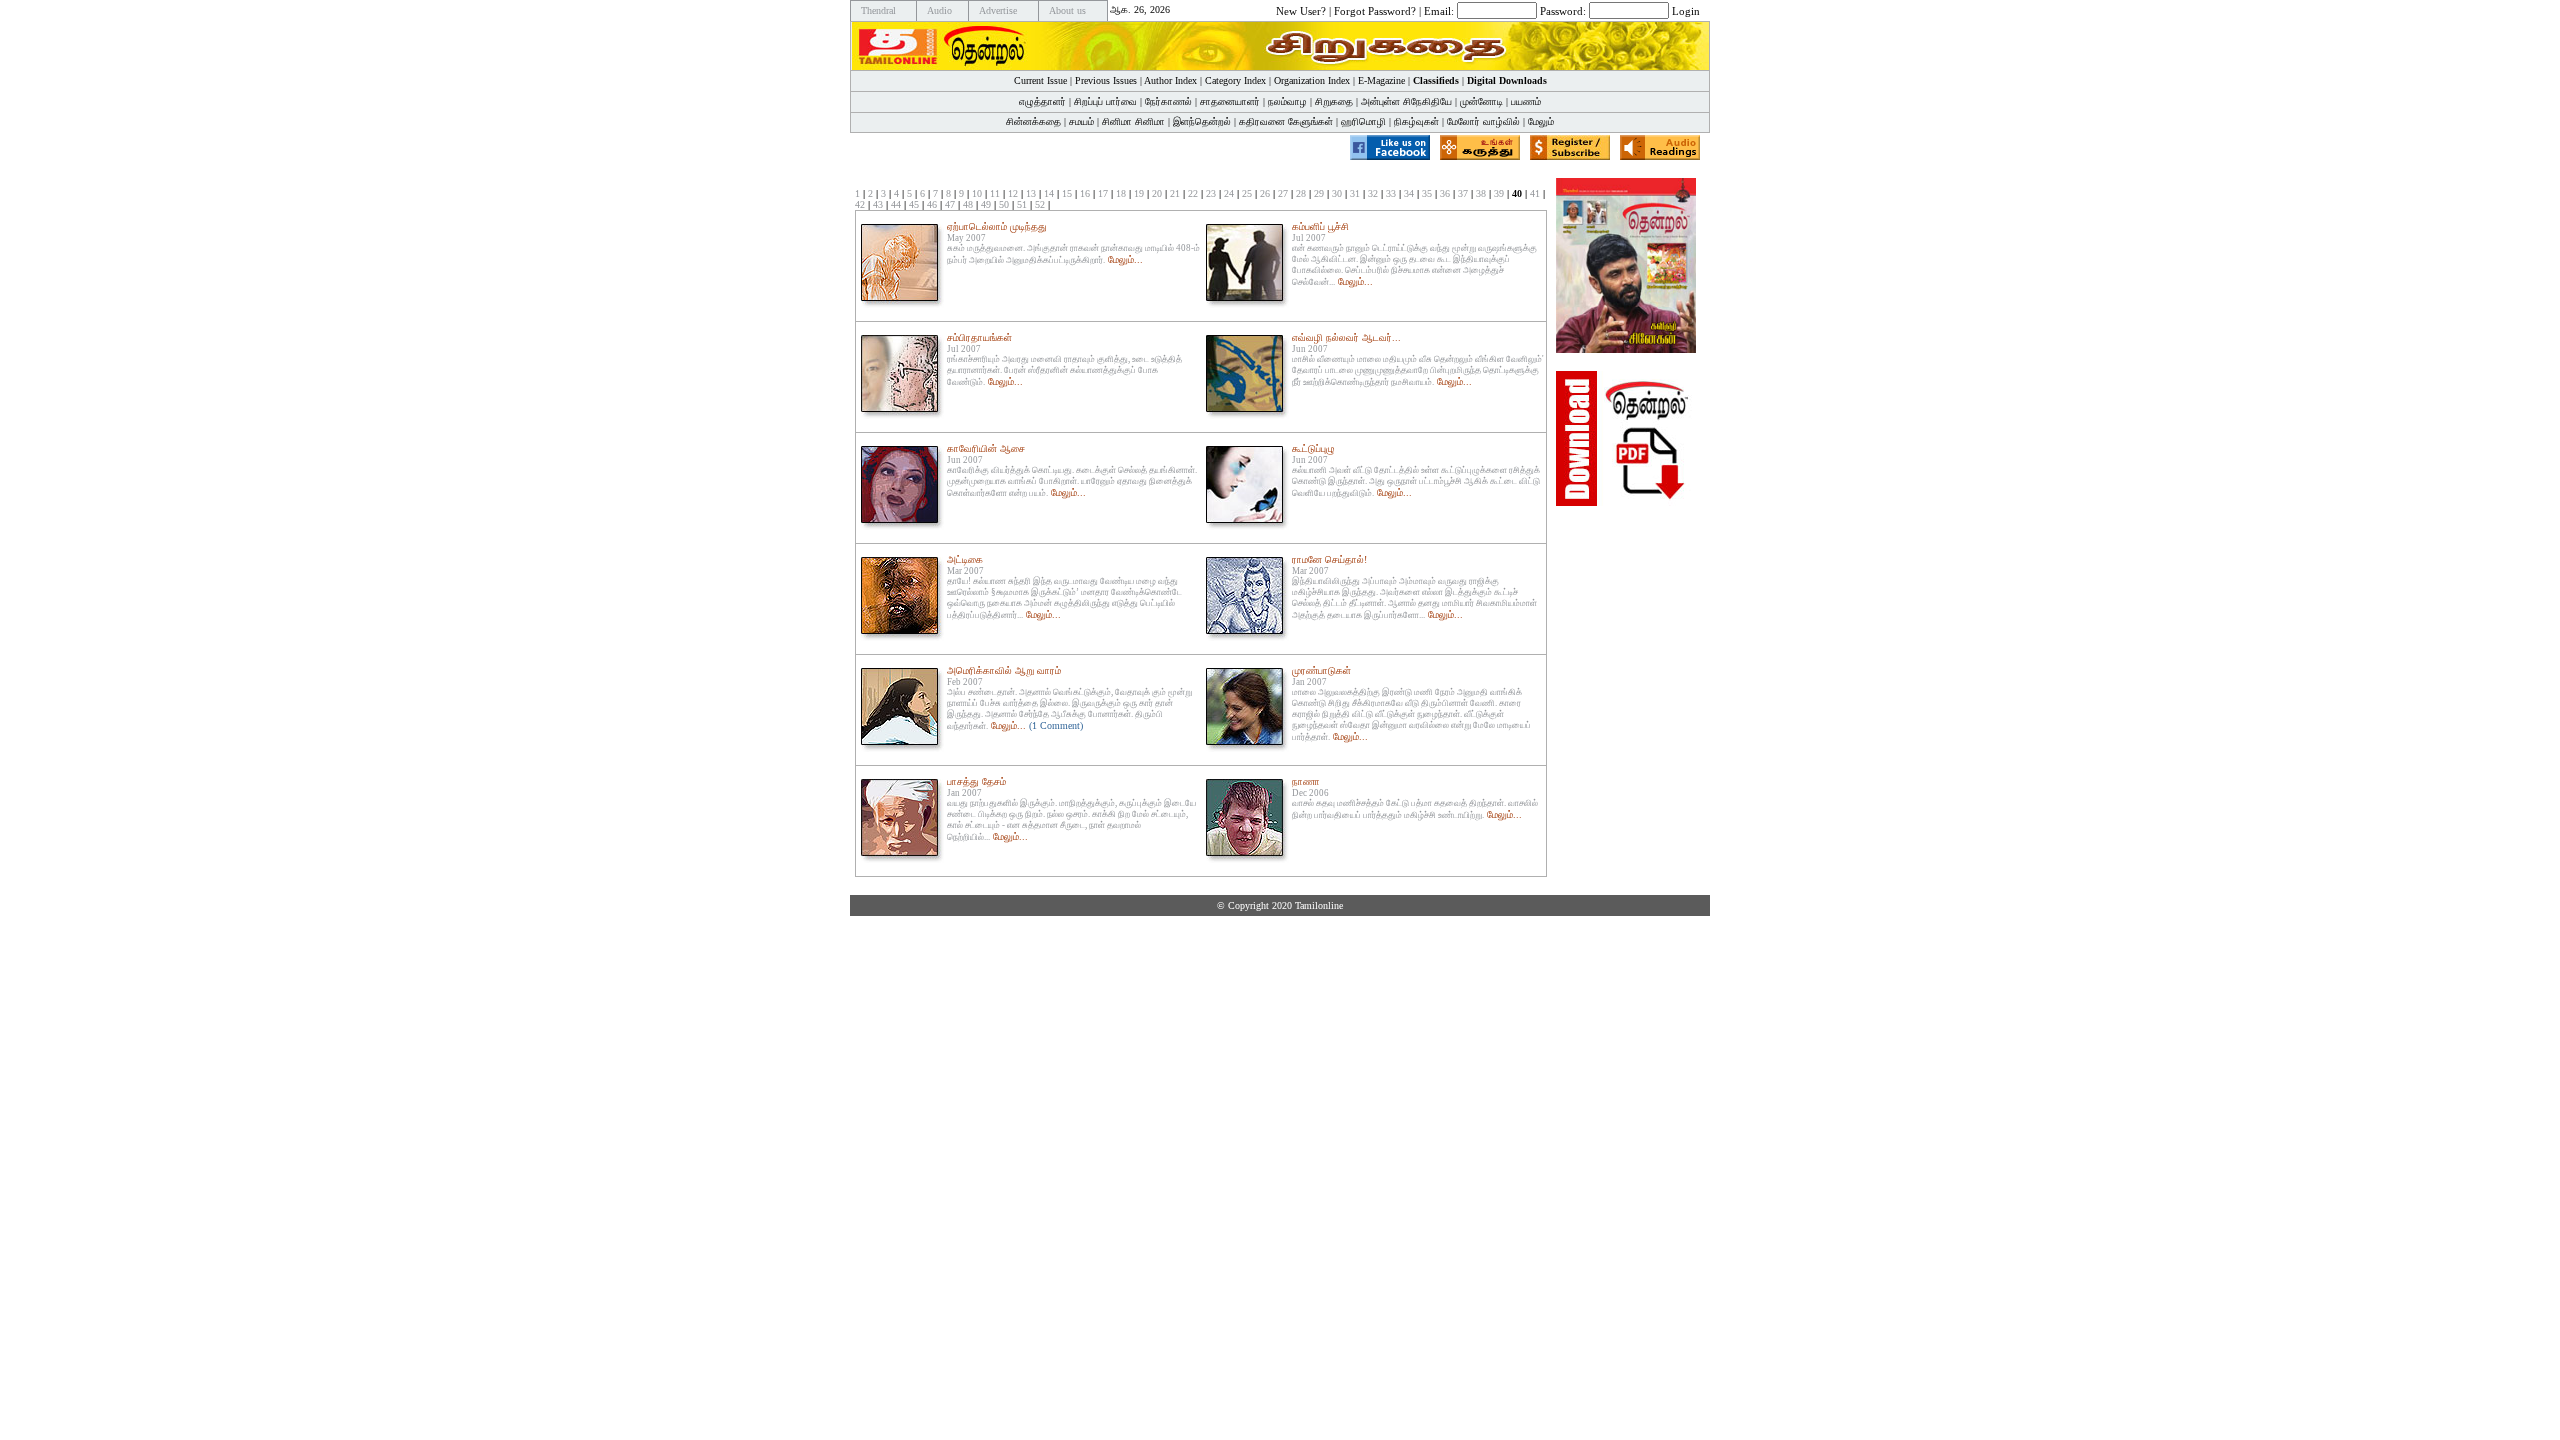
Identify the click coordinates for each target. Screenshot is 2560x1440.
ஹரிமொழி (1363, 121)
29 (1319, 193)
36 (1445, 193)
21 (1175, 193)
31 (1355, 193)
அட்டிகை (965, 559)
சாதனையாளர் (1230, 101)
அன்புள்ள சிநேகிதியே (1406, 101)
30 (1337, 193)
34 (1409, 193)
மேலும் (1541, 121)
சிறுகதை (1334, 101)
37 (1463, 193)
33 (1391, 193)
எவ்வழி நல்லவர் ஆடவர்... (1346, 337)
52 (1040, 204)
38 (1481, 193)
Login (1686, 10)
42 (860, 204)
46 (932, 204)
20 (1157, 193)
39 (1499, 193)
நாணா (1306, 781)
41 (1535, 193)
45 (914, 204)
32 (1373, 193)
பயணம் (1526, 101)
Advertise (998, 10)
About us (1067, 10)
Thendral (878, 10)
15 (1067, 193)
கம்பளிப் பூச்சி (1320, 226)
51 (1022, 204)
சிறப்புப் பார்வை (1105, 101)
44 (896, 204)
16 (1085, 193)
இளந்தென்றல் (1202, 121)
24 (1229, 193)
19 (1139, 193)
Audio (939, 10)
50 (1004, 204)
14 (1049, 193)
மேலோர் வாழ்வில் (1483, 121)
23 (1211, 193)
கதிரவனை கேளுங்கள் (1286, 121)
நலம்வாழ (1287, 101)
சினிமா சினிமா (1133, 121)
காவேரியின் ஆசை (986, 448)
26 (1265, 193)
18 (1121, 193)
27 (1283, 193)
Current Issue (1040, 80)
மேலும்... (1125, 259)
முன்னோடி (1481, 101)
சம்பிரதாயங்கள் (979, 337)
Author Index (1170, 80)
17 (1103, 193)
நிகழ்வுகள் (1416, 121)
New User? (1301, 10)
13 (1031, 193)
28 (1301, 193)
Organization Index (1312, 80)
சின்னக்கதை (1033, 121)
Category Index (1235, 80)
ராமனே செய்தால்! (1329, 559)
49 (986, 204)
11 (995, 193)
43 (878, 204)
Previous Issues (1106, 80)
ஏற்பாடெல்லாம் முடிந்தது (997, 226)
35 (1427, 193)
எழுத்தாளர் (1042, 101)
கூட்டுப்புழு (1313, 448)
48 (968, 204)
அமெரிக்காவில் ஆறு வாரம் (1004, 670)
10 (977, 193)
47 (950, 204)
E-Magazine (1381, 80)
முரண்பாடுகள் (1321, 670)
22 (1193, 193)
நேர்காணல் (1168, 101)
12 (1013, 193)
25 (1247, 193)
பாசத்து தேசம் (976, 781)
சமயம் (1081, 121)
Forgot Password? (1375, 10)
